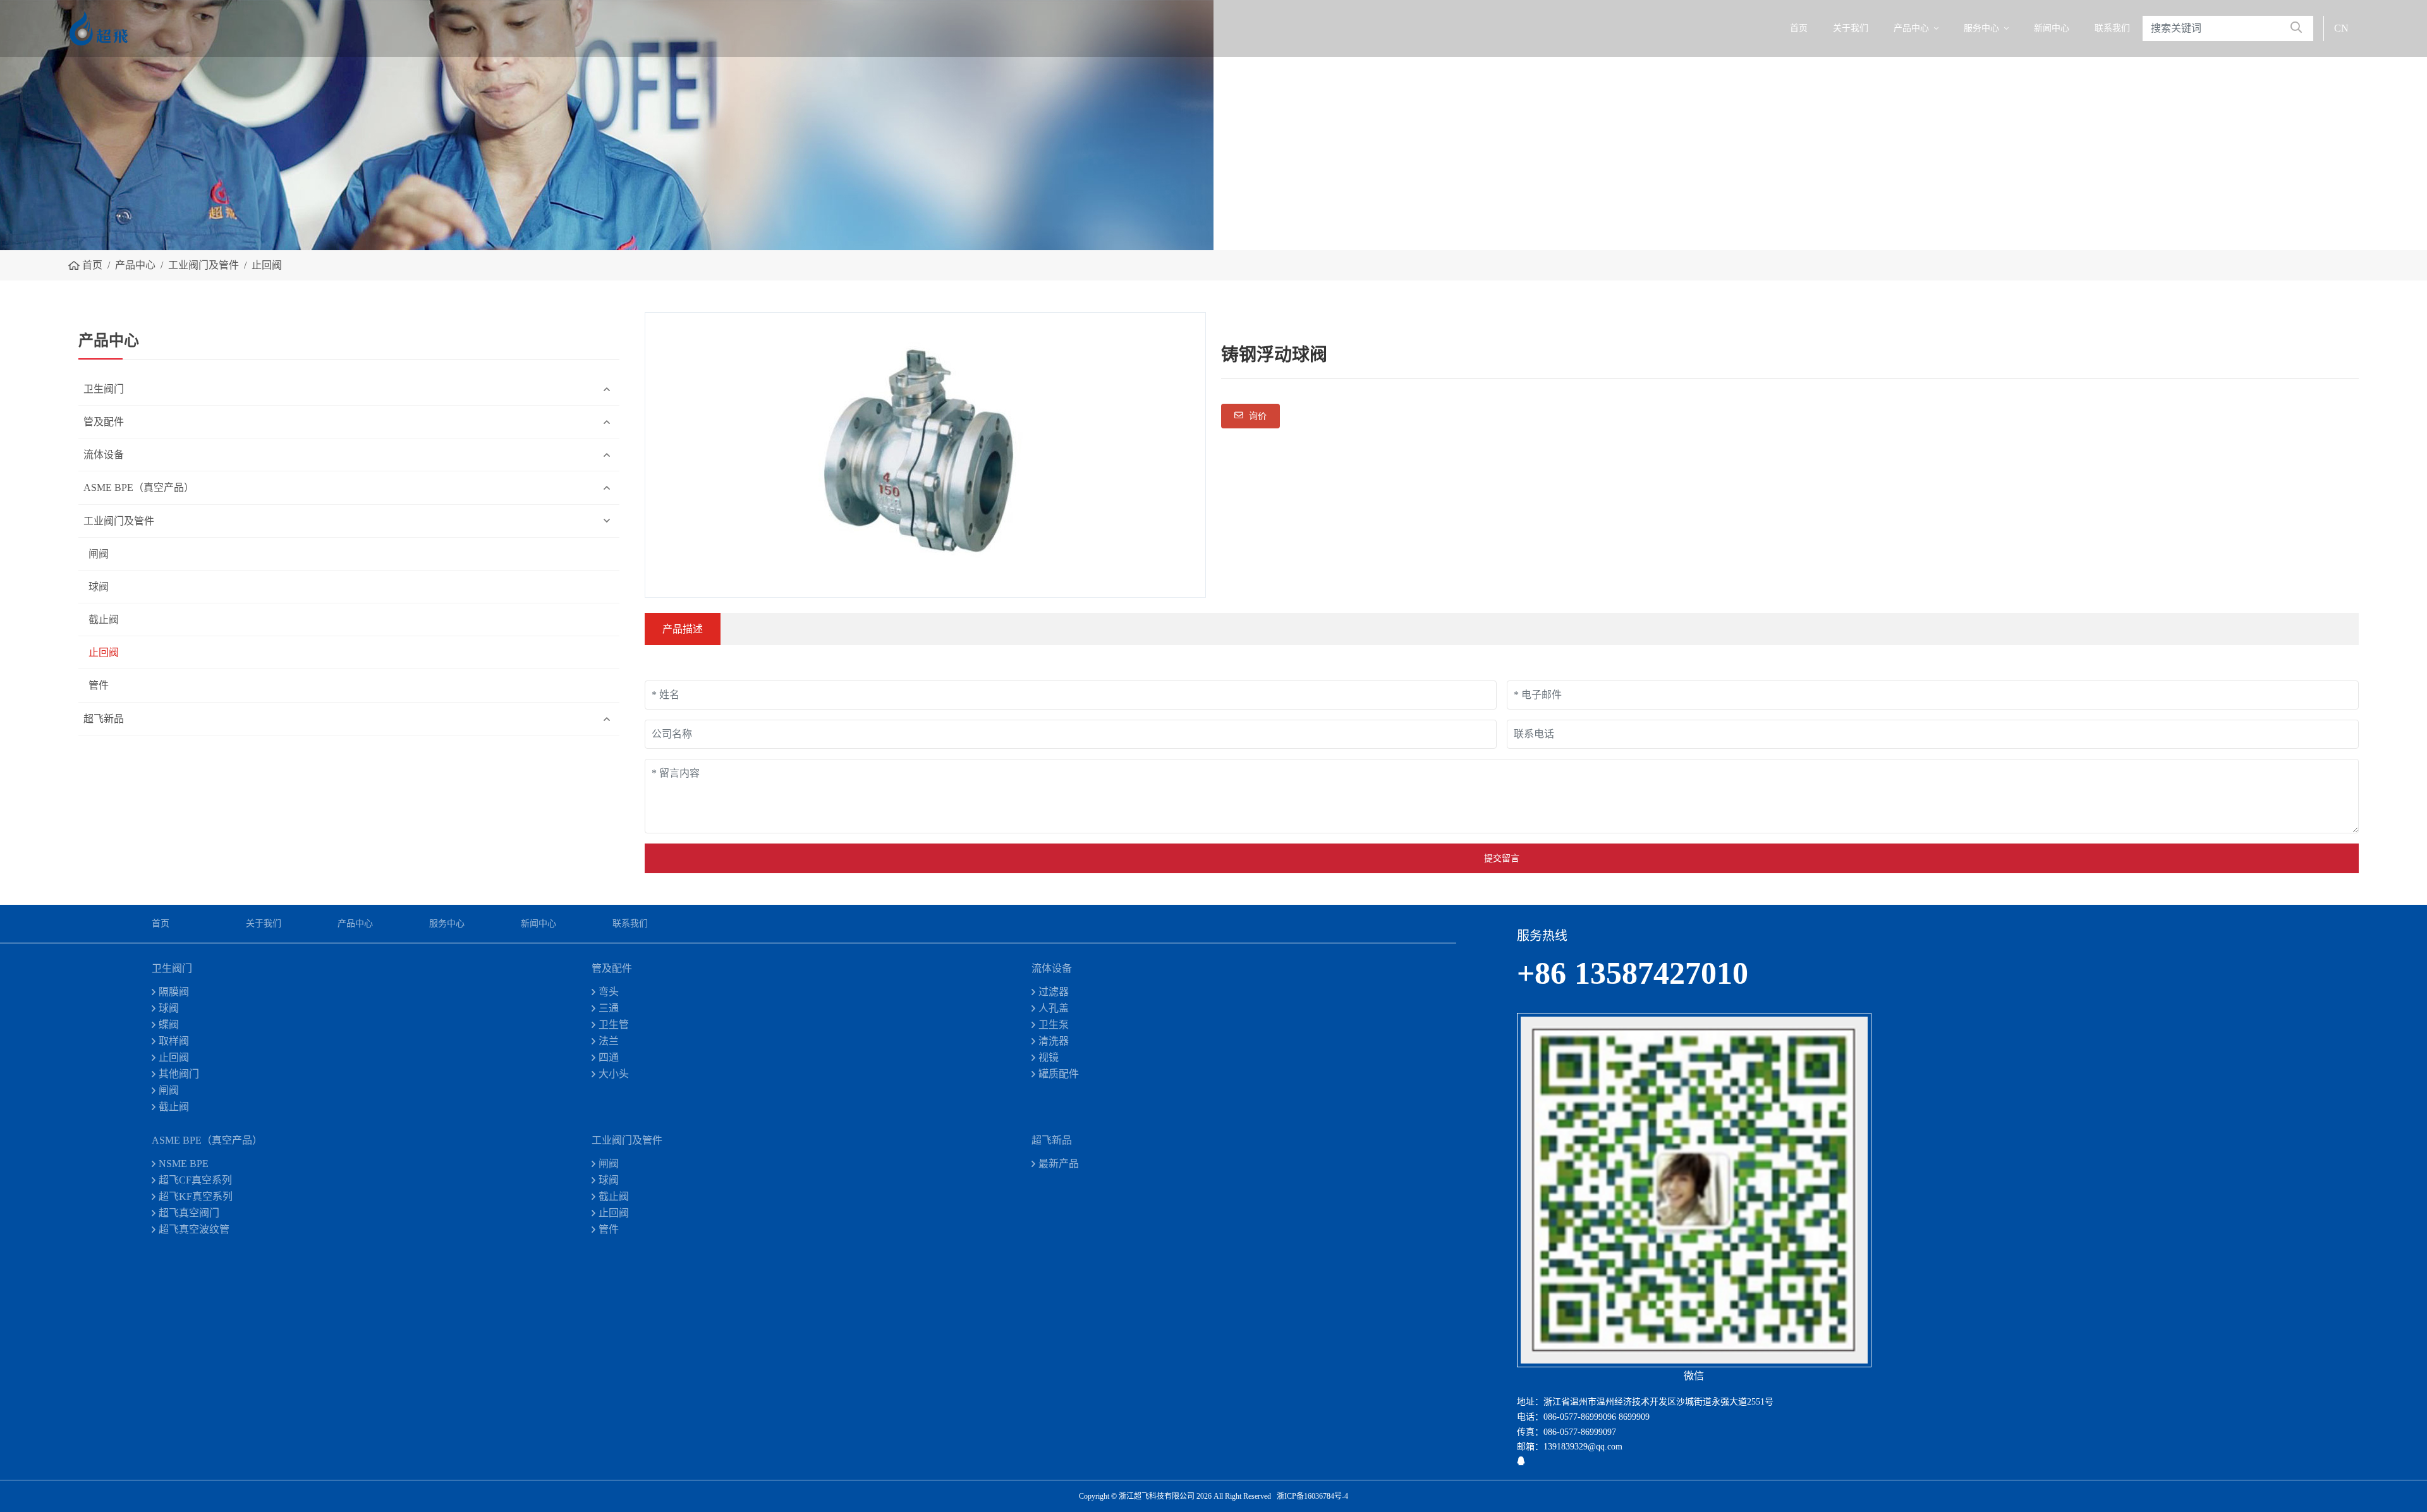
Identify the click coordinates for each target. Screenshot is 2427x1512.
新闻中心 (2052, 28)
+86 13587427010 (1633, 973)
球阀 (99, 587)
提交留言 (1502, 858)
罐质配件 (1059, 1074)
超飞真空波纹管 (194, 1229)
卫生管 (614, 1025)
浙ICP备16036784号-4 (1312, 1496)
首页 (1799, 28)
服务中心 (1981, 28)
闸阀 (99, 554)
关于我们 (1851, 28)
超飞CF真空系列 (195, 1180)
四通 (609, 1057)
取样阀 (174, 1041)
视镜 (1049, 1057)
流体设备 (104, 455)
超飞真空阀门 (189, 1213)
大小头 (614, 1074)
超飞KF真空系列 (196, 1196)
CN (2341, 28)
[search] (2296, 28)
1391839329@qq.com (1583, 1447)
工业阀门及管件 (119, 521)
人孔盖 (1054, 1008)
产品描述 (683, 629)
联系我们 (2112, 28)
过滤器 (1054, 992)
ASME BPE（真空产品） (139, 487)
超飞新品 (104, 719)
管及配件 (104, 422)
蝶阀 (169, 1025)
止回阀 (104, 652)
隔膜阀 (174, 992)
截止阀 (104, 620)
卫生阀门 (104, 389)
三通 (609, 1008)
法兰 (609, 1041)
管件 (99, 685)
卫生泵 (1054, 1025)
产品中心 (1911, 28)
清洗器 (1054, 1041)
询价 (1256, 416)
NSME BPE (184, 1164)
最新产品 (1059, 1164)
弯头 (609, 992)
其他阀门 (179, 1074)
